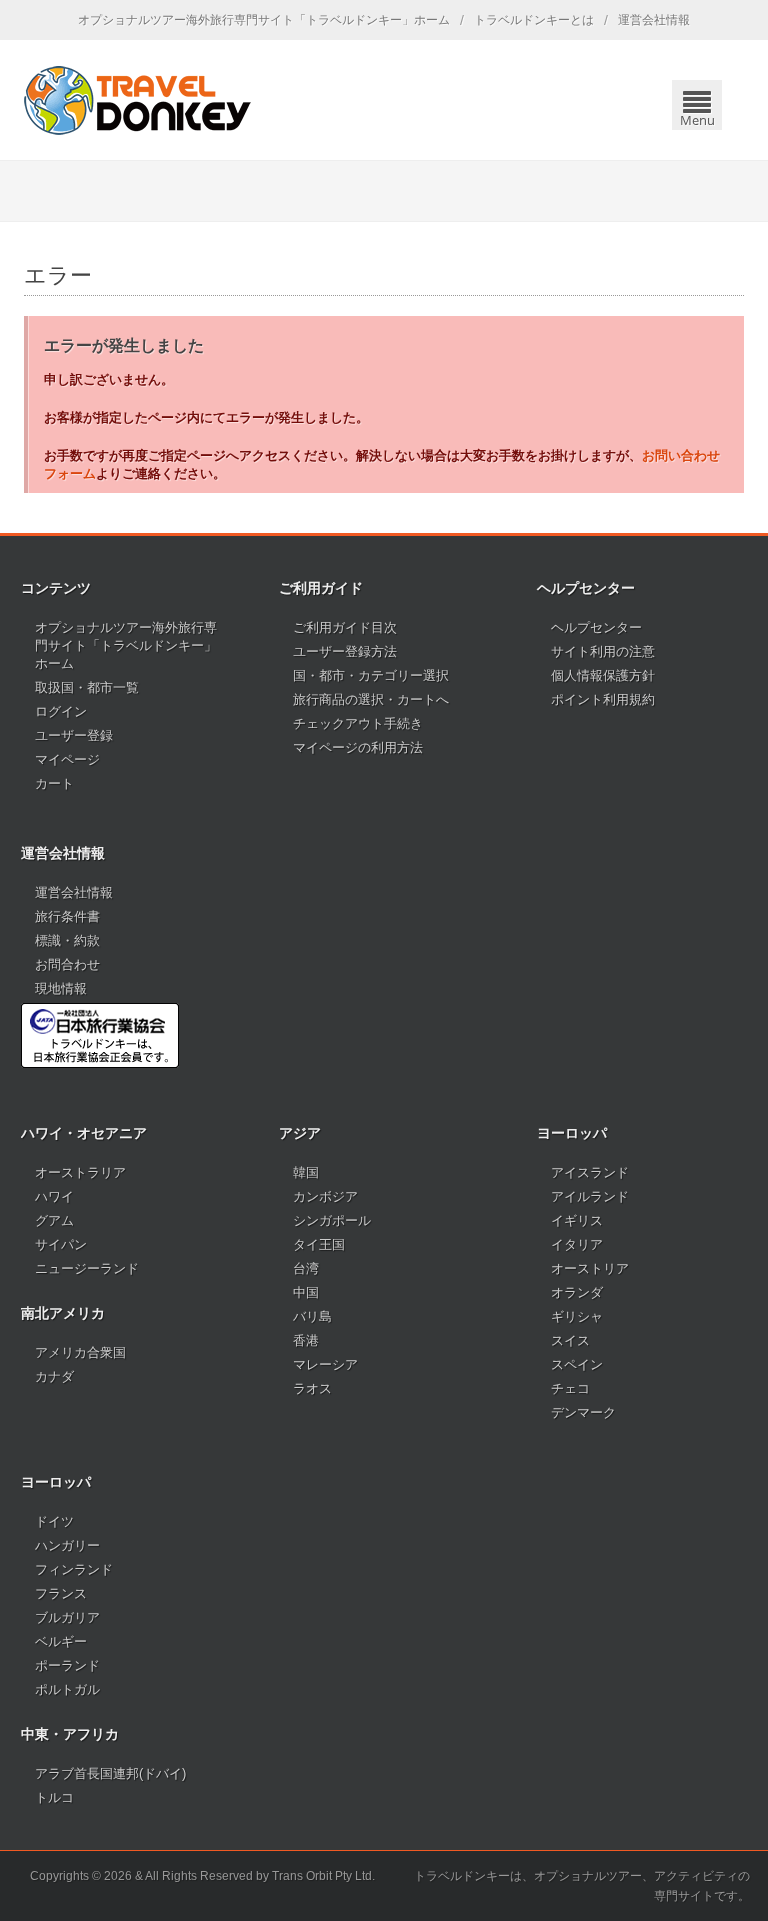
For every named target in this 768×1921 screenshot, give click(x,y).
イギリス (577, 1220)
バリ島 (312, 1316)
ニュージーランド (87, 1268)
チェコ (570, 1388)
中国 (306, 1292)
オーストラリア (80, 1172)
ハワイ (54, 1196)
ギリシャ (577, 1316)
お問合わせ (67, 964)
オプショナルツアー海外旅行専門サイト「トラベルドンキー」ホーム (264, 20)
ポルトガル (67, 1689)
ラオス (312, 1388)
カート (54, 783)
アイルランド (590, 1196)
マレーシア (325, 1364)
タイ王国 (319, 1244)
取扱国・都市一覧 (87, 687)
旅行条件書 (67, 916)
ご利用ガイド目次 (345, 627)
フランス (61, 1593)
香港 (306, 1340)
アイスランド (590, 1172)
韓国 (306, 1172)
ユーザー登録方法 (345, 651)
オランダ (577, 1292)
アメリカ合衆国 (80, 1352)
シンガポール (332, 1220)
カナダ (54, 1376)
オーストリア (590, 1268)
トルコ (54, 1797)
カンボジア (325, 1196)
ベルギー (61, 1641)
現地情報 (61, 988)
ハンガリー (67, 1545)
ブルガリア (67, 1617)
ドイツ (54, 1521)
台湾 (306, 1268)
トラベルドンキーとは (534, 20)
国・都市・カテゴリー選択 (371, 675)
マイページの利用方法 (358, 747)
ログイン (61, 711)
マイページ (67, 759)
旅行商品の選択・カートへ (371, 699)
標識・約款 (67, 940)
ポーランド (67, 1665)
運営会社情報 (654, 20)
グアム (54, 1220)
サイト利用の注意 (603, 651)
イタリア (577, 1244)
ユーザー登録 (74, 735)
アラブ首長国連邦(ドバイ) (110, 1773)
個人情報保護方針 (603, 675)
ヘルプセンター (596, 627)
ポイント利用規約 (603, 699)
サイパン (61, 1244)
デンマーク (583, 1412)
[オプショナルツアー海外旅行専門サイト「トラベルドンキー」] (137, 100)
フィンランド (74, 1569)
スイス (570, 1340)
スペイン (577, 1364)
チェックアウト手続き (358, 723)
